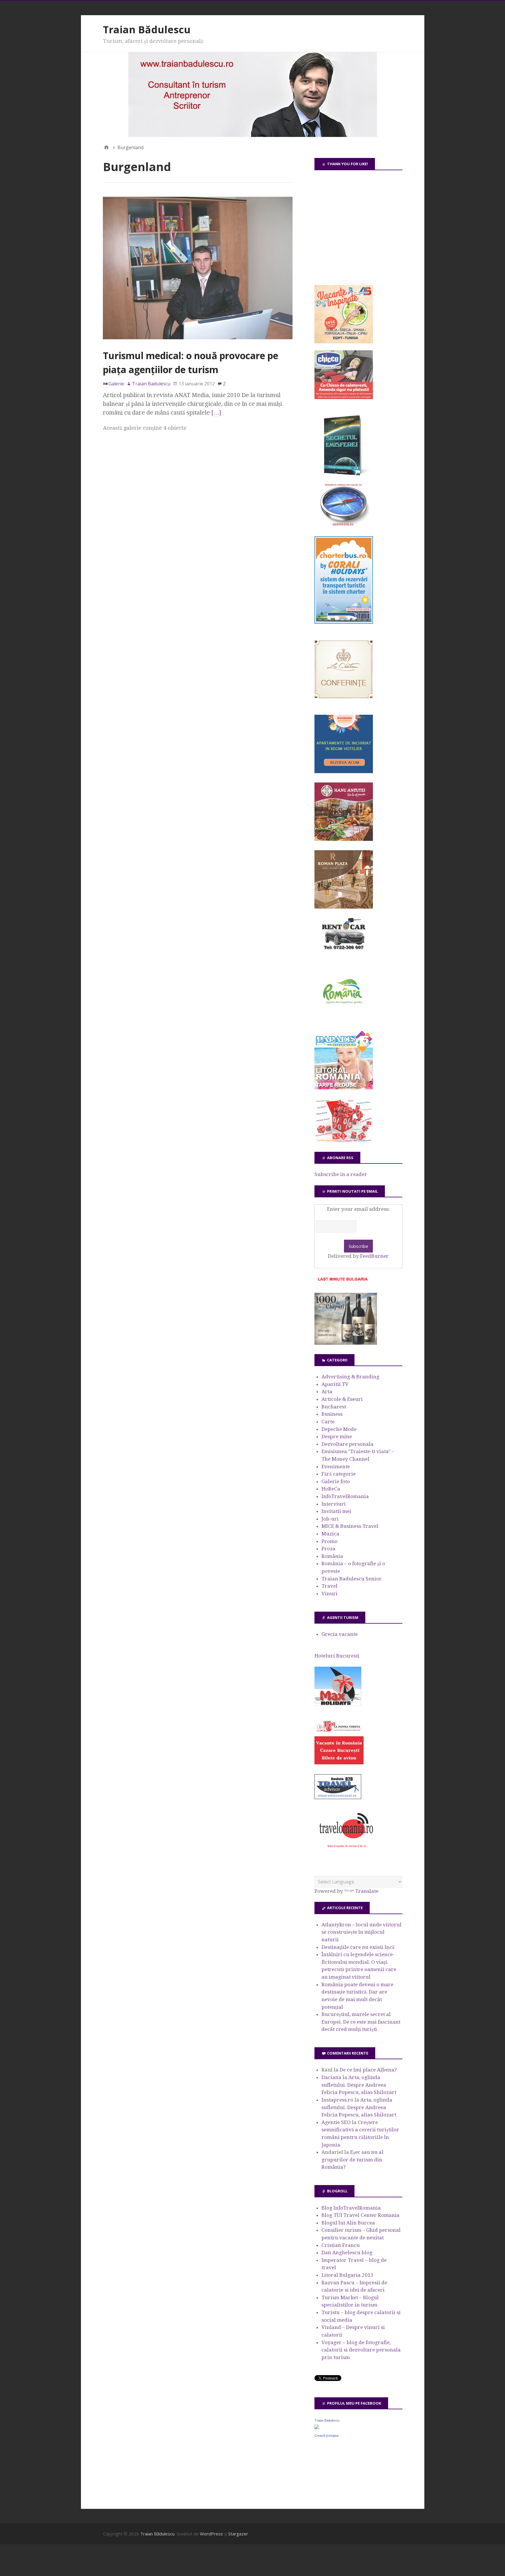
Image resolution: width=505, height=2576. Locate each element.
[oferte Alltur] (344, 1141)
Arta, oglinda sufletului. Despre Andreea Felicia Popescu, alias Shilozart (359, 2085)
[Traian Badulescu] (317, 2427)
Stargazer (238, 2534)
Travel (330, 1586)
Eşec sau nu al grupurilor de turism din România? (352, 2160)
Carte (328, 1422)
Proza (328, 1549)
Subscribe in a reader (341, 1174)
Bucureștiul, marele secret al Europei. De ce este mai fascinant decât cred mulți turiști (361, 2022)
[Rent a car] (344, 952)
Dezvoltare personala (347, 1444)
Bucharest (334, 1407)
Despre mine (337, 1436)
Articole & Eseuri (342, 1399)
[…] (216, 413)
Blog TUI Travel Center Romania (360, 2215)
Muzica (330, 1534)
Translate (367, 1891)
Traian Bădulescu (147, 29)
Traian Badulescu (327, 2420)
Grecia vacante (340, 1634)
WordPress (211, 2534)
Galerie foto (336, 1481)
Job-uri (330, 1519)
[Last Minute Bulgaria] (343, 1282)
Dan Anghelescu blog (347, 2253)
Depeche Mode (339, 1429)
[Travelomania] (346, 1851)
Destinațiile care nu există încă (358, 1947)
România (332, 1556)
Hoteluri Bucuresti (337, 1656)
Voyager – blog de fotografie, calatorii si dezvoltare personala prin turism (361, 2350)
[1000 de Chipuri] (346, 1343)
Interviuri (334, 1504)
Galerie (116, 384)
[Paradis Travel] (344, 1088)
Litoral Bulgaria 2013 (347, 2275)
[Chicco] (344, 397)
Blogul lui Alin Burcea (348, 2223)
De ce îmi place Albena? (368, 2070)
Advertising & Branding (350, 1377)
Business (332, 1414)
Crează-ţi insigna (326, 2436)
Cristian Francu (341, 2245)
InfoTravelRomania (345, 1496)
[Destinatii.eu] (344, 525)
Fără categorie (339, 1474)
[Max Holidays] (338, 1704)
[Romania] (344, 1020)
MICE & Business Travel (350, 1526)
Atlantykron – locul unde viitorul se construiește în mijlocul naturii (362, 1932)
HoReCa (331, 1489)
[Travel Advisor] (338, 1798)
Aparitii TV (335, 1384)
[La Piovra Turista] (339, 1763)
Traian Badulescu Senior (352, 1579)
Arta (327, 1392)
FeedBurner (374, 1256)
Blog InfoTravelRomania (351, 2208)
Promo (330, 1541)
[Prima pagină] (106, 147)
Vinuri (330, 1594)
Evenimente (336, 1467)
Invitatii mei (336, 1511)
